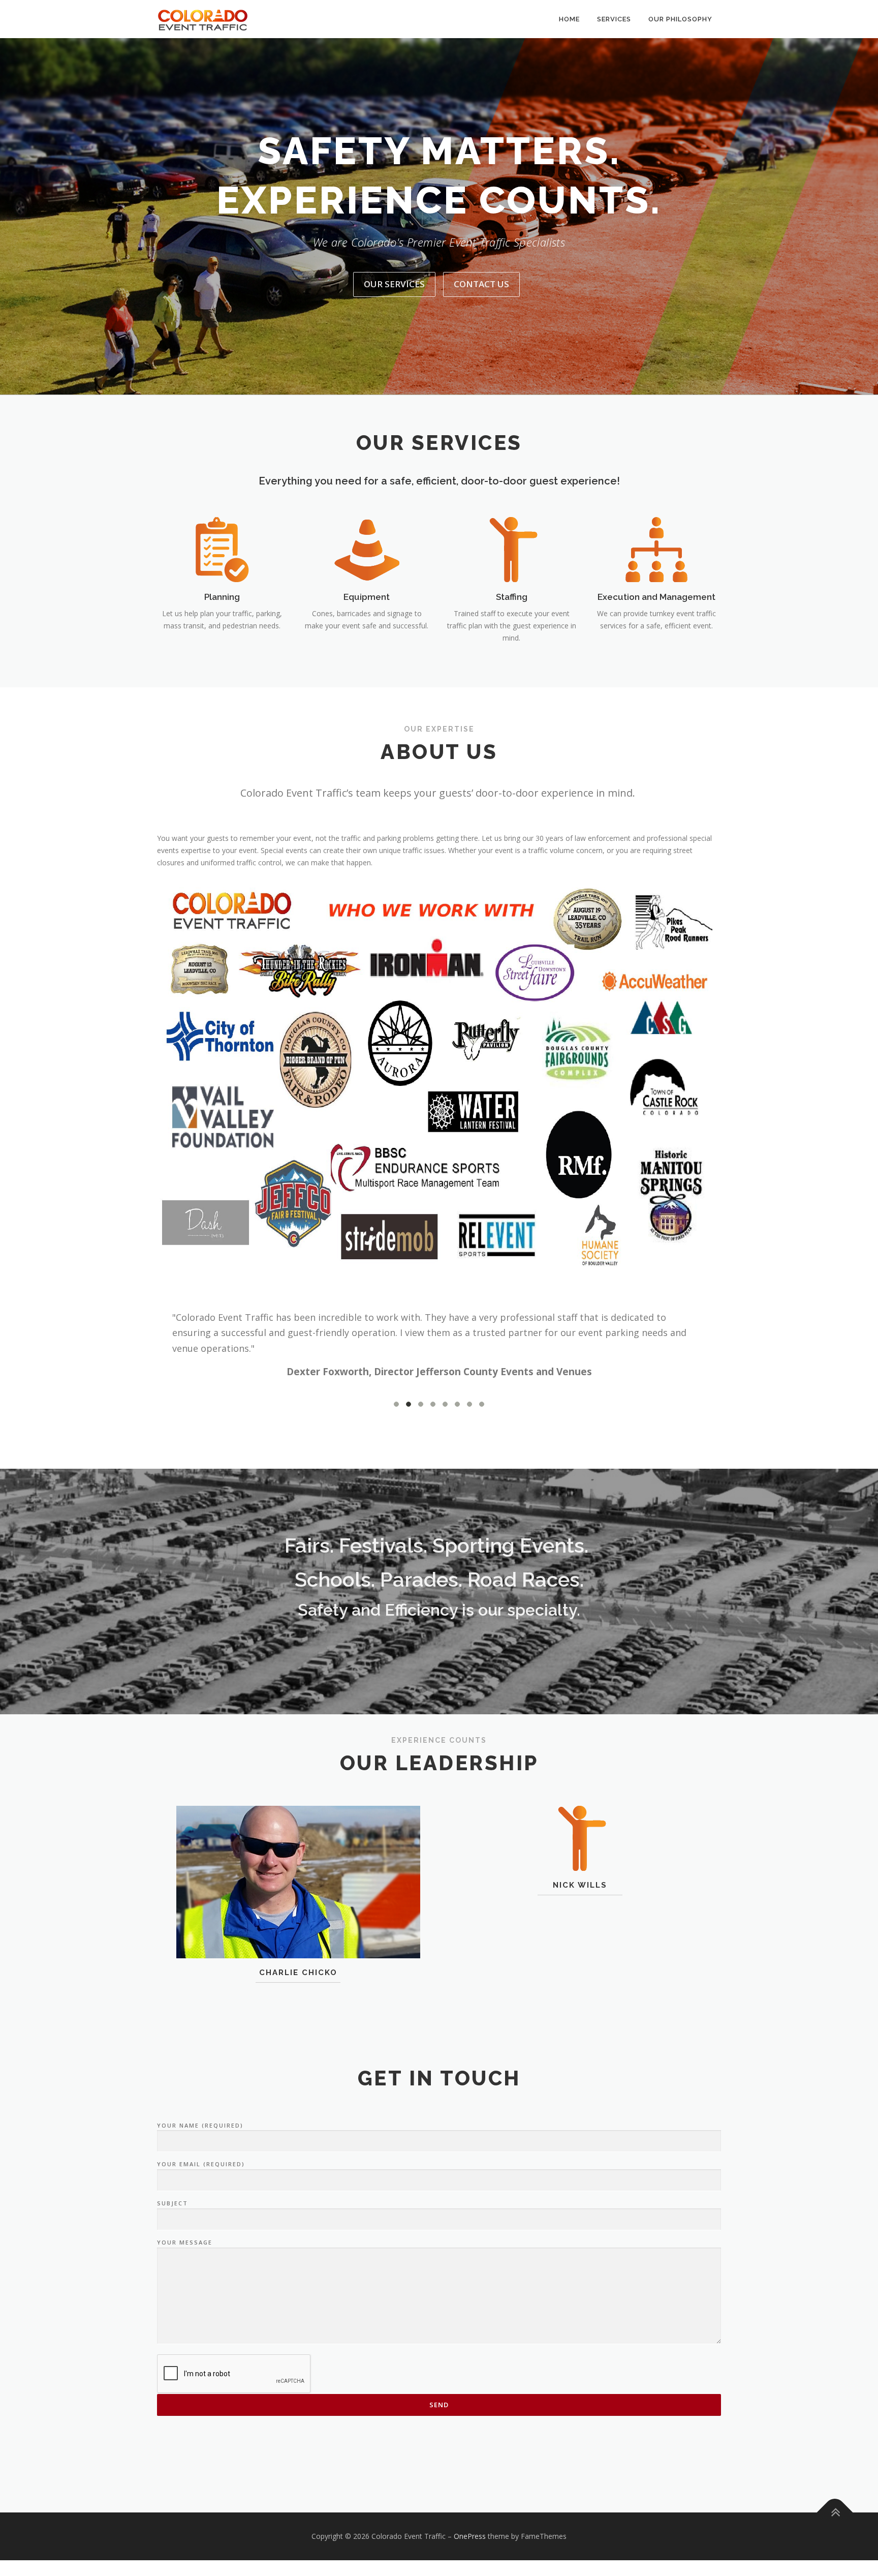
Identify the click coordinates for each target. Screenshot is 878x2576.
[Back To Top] (835, 2513)
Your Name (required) (200, 2125)
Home (569, 19)
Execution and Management (656, 597)
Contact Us (481, 284)
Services (614, 19)
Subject (173, 2203)
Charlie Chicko (298, 1973)
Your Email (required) (201, 2164)
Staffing (512, 597)
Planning (222, 597)
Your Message (185, 2242)
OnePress (470, 2536)
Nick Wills (580, 1885)
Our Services (394, 284)
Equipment (367, 597)
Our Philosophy (680, 19)
